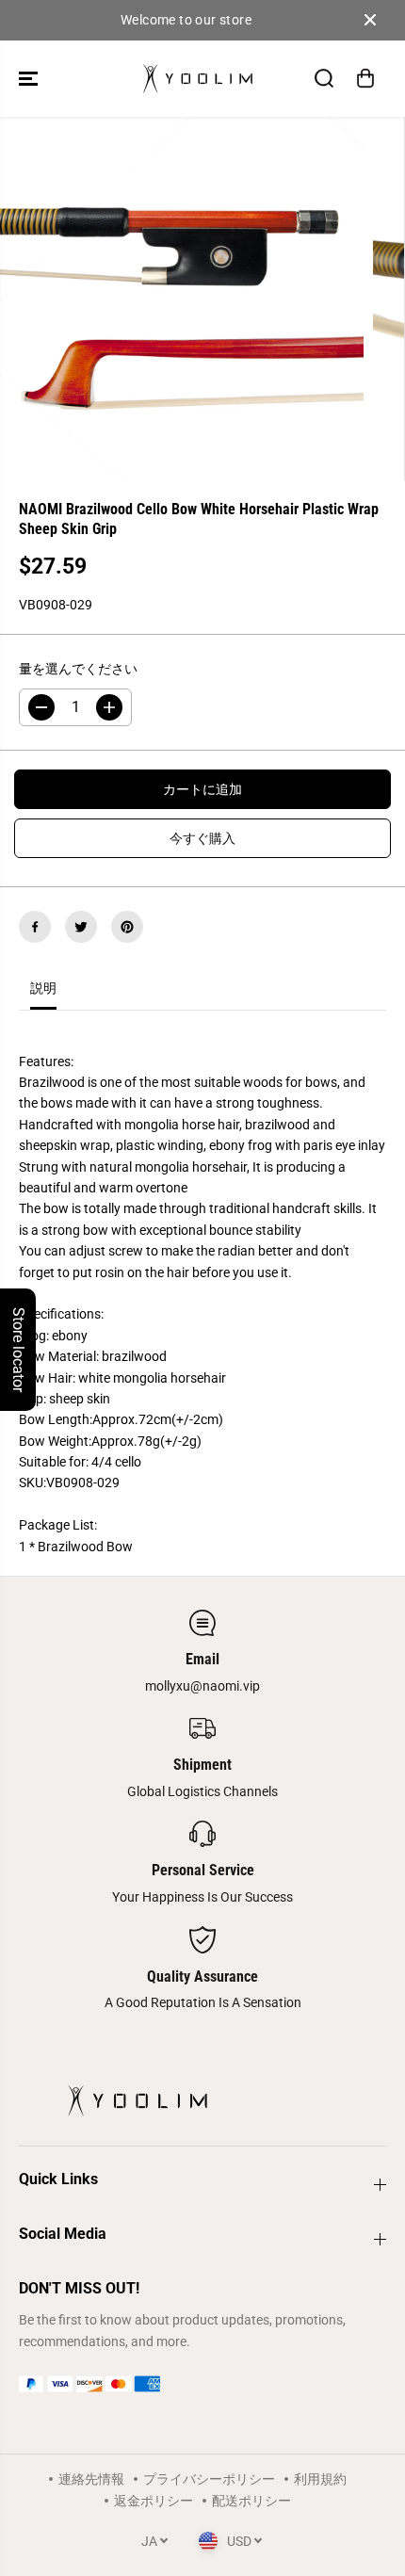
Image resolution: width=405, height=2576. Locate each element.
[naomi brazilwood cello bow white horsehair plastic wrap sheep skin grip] (182, 299)
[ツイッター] (81, 927)
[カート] (365, 78)
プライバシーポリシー (209, 2479)
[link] (202, 2384)
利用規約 (320, 2479)
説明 (43, 988)
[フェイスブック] (35, 927)
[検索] (324, 78)
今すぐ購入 (202, 838)
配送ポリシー (251, 2501)
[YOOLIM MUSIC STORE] (198, 79)
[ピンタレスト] (127, 927)
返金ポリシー (154, 2501)
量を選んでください (78, 669)
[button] (30, 79)
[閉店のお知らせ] (370, 20)
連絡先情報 (91, 2479)
